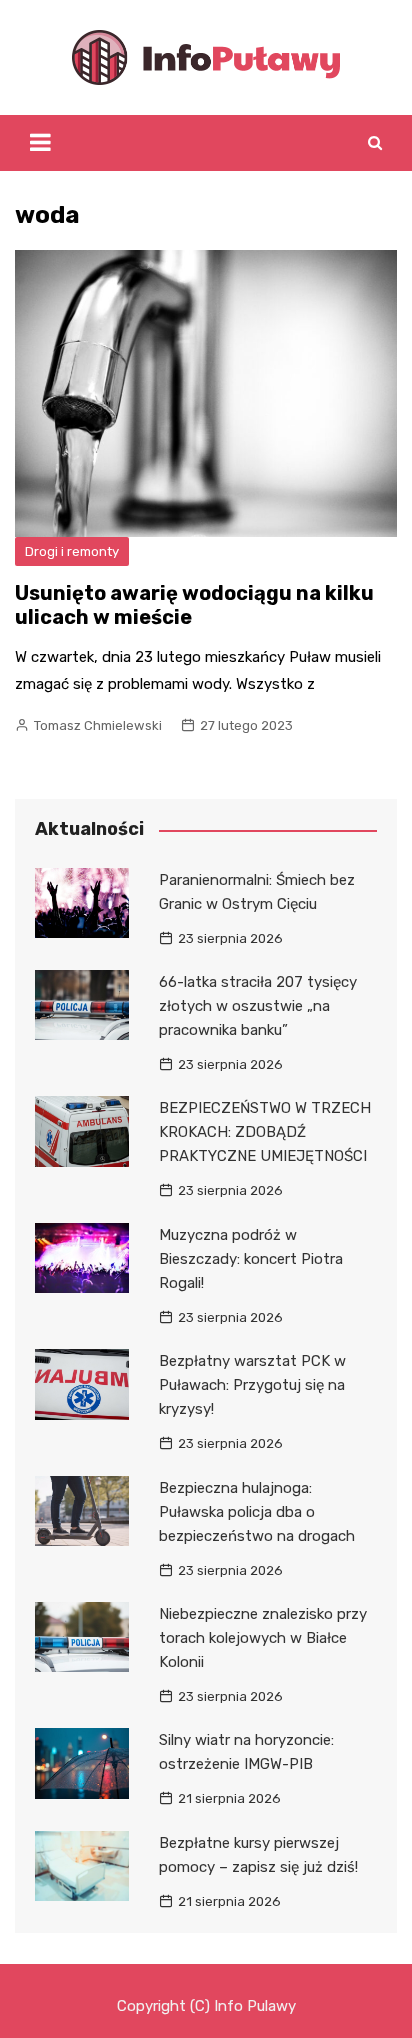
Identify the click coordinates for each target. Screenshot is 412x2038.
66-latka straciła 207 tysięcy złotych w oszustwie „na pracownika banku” (258, 1006)
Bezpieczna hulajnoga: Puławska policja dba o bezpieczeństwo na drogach (257, 1512)
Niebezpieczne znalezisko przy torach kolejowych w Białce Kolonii (263, 1638)
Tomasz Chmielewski (98, 725)
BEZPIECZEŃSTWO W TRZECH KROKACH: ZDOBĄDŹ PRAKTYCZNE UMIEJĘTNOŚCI (265, 1132)
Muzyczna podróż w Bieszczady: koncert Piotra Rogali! (251, 1259)
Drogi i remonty (72, 551)
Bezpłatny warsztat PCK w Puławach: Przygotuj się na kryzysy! (252, 1385)
